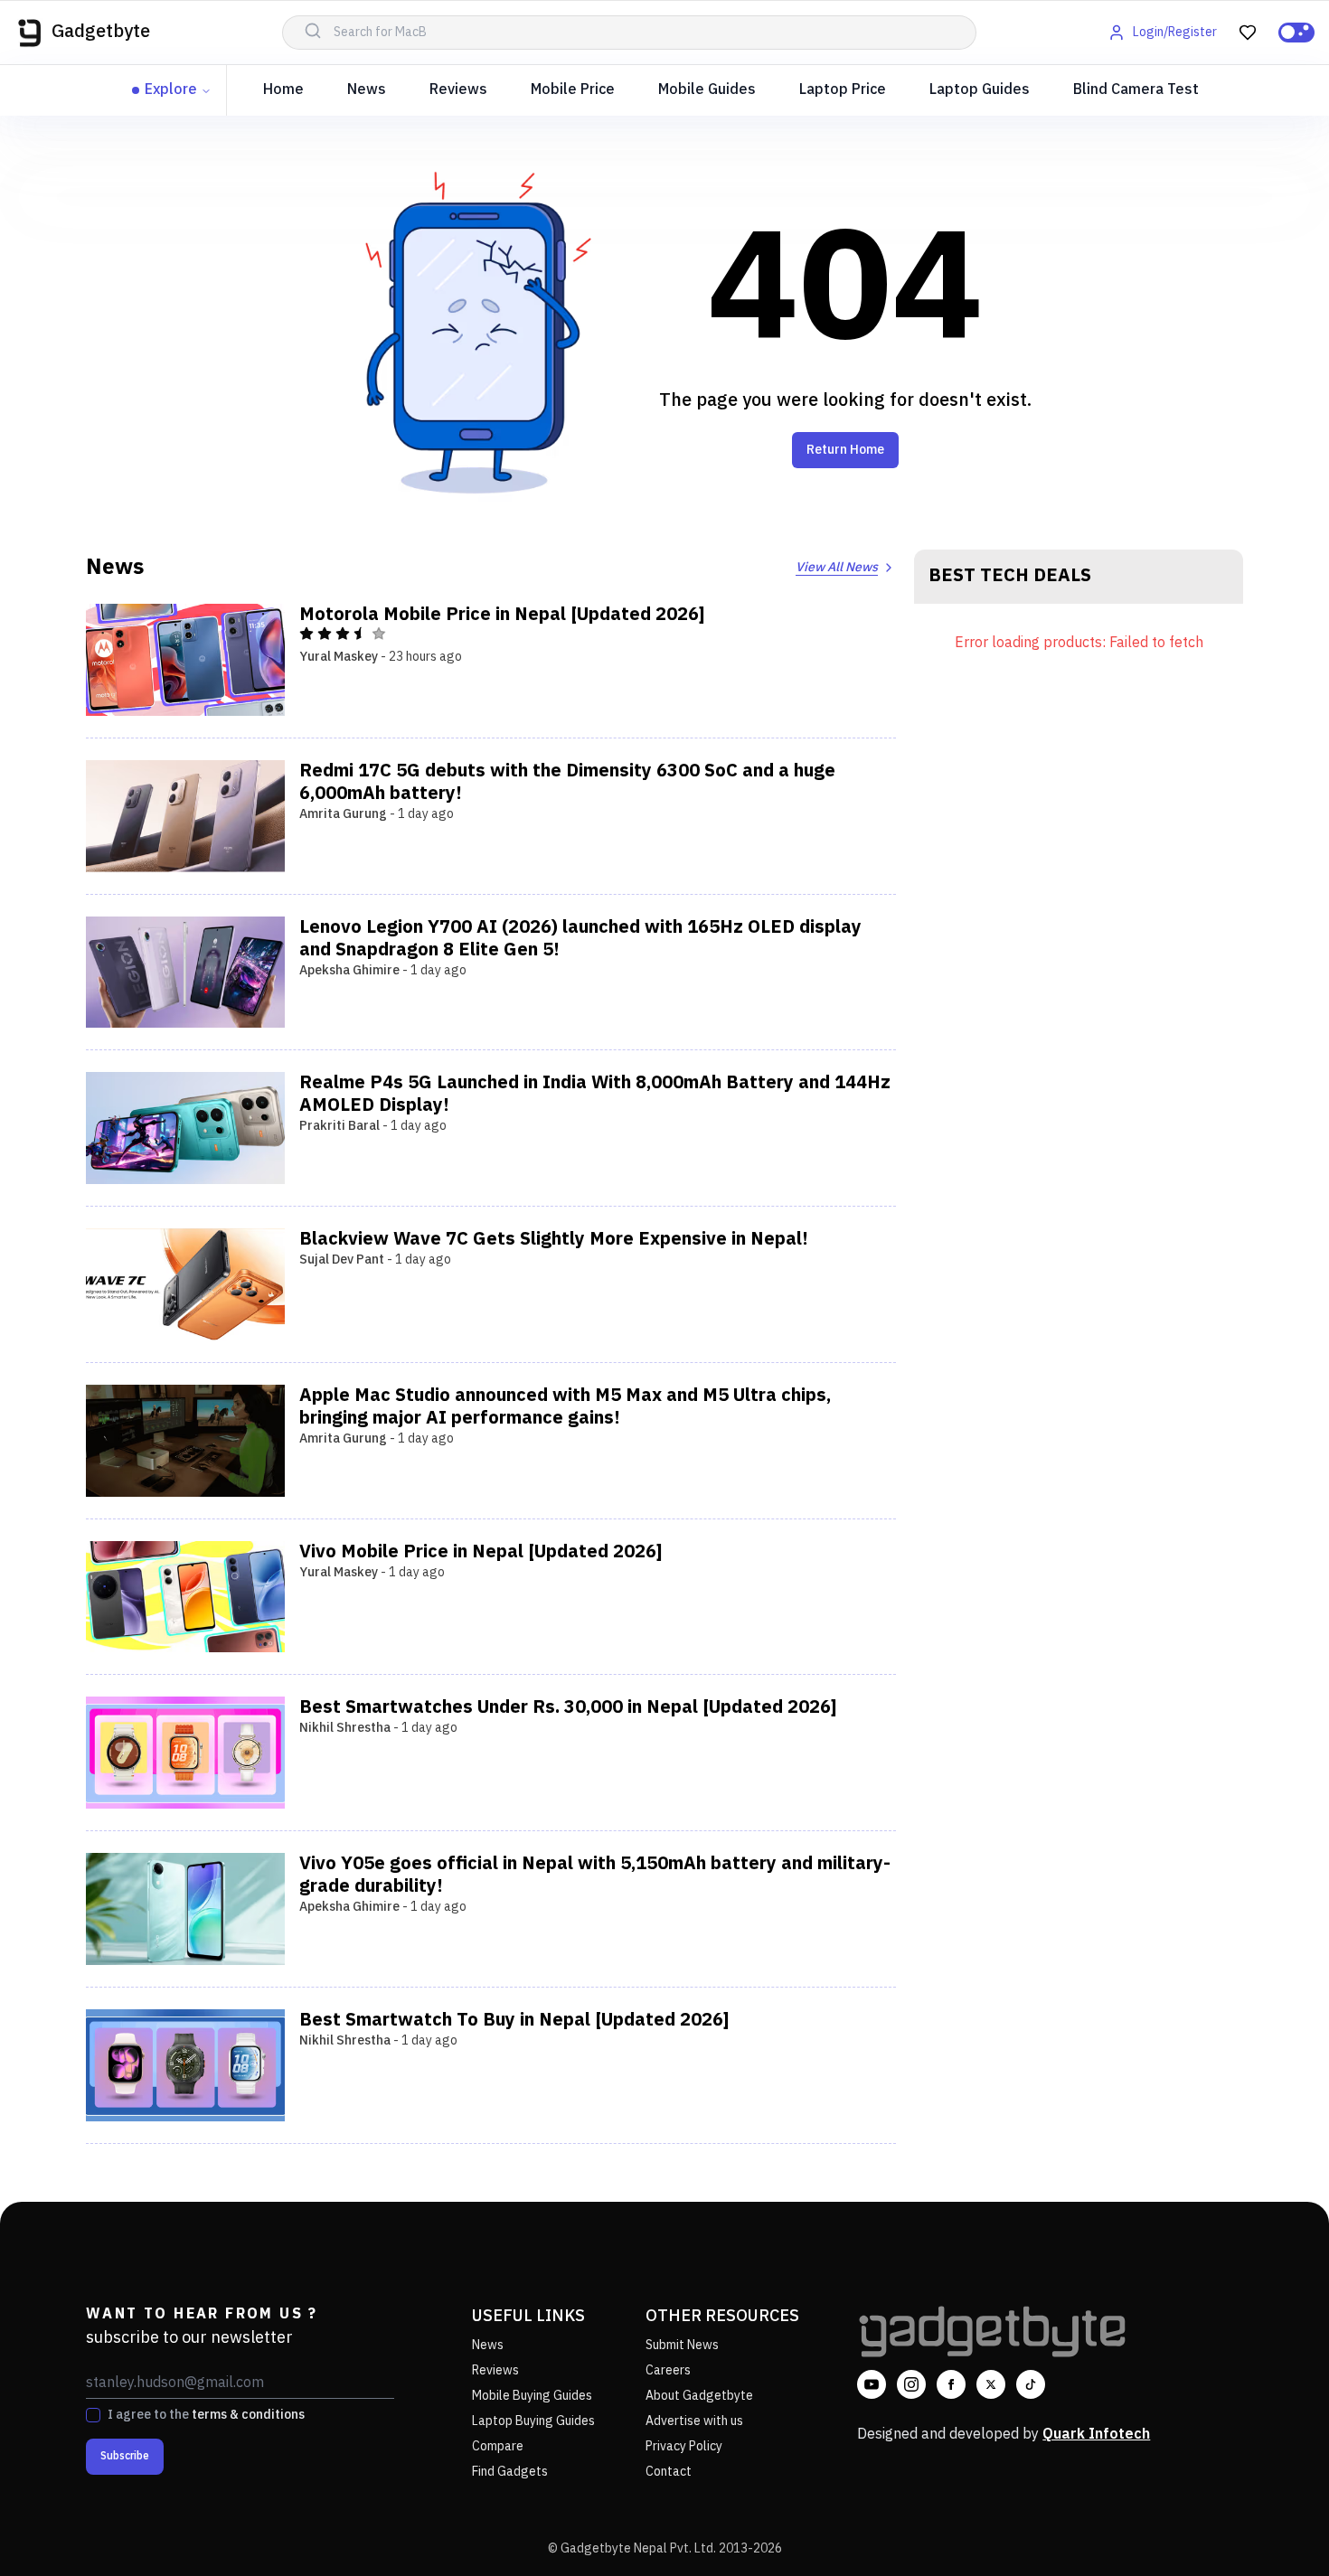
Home (283, 90)
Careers (668, 2370)
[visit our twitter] (991, 2384)
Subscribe (125, 2456)
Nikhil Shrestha (345, 1728)
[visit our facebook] (951, 2384)
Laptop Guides (980, 90)
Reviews (458, 90)
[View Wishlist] (1248, 33)
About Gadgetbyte (699, 2396)
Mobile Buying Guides (532, 2396)
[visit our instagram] (911, 2384)
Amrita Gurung (343, 814)
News (367, 90)
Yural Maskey (339, 657)
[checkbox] (93, 2415)
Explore (171, 90)
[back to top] (1275, 2529)
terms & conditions (248, 2415)
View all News (837, 567)
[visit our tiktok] (1031, 2384)
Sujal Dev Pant (342, 1260)
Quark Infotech (1096, 2435)
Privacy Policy (684, 2446)
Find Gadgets (510, 2472)
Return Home (845, 450)
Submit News (682, 2345)
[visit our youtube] (872, 2384)
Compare (498, 2446)
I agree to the (206, 2415)
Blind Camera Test (1136, 90)
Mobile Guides (707, 90)
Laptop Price (843, 90)
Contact (669, 2472)
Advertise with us (694, 2421)
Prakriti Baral (339, 1126)
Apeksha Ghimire (349, 970)
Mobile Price (573, 90)
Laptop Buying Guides (533, 2421)
